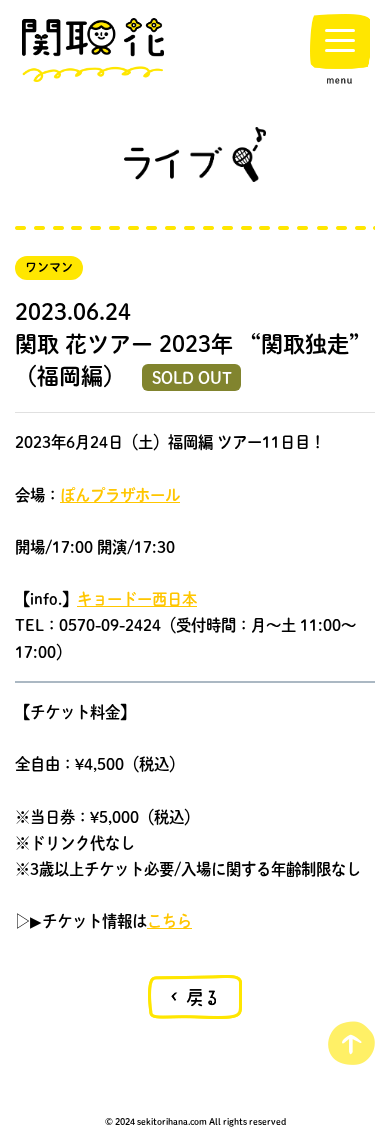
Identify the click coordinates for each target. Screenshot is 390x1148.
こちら (169, 921)
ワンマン (49, 267)
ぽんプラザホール (120, 495)
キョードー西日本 (137, 599)
